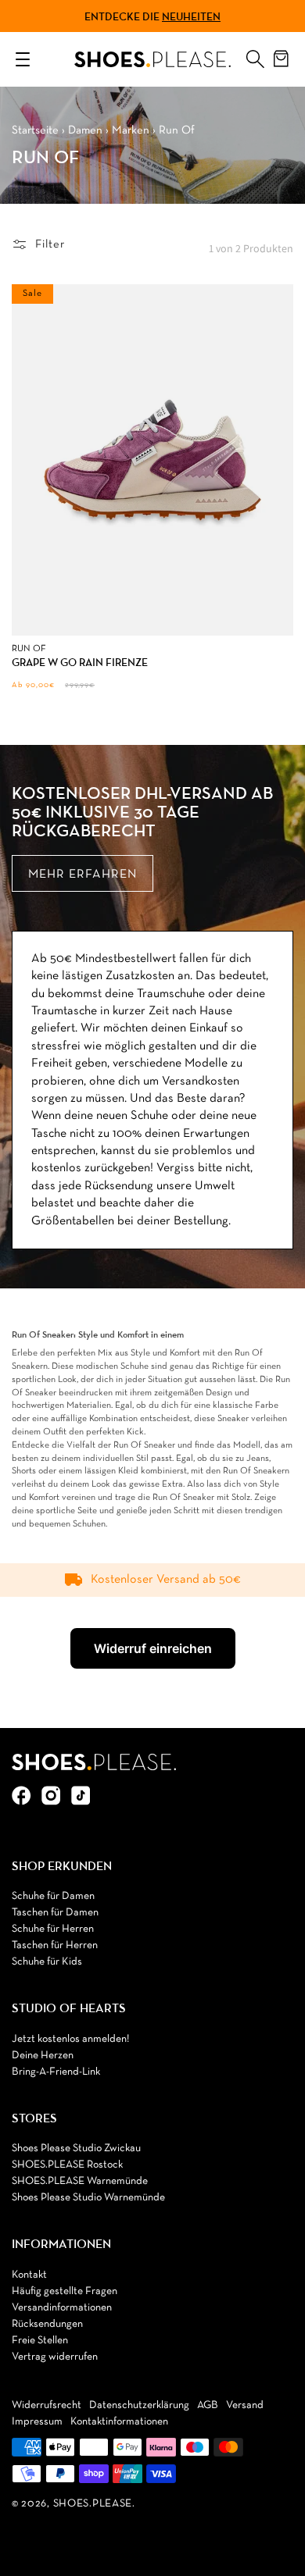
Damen (85, 130)
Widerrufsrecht (47, 2405)
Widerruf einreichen (153, 1648)
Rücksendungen (47, 2324)
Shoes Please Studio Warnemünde (88, 2198)
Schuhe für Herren (53, 1929)
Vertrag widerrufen (55, 2357)
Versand (245, 2405)
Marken (131, 130)
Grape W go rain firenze (80, 663)
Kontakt (29, 2275)
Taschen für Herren (55, 1945)
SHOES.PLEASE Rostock (67, 2165)
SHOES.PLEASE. (94, 2504)
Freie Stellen (40, 2341)
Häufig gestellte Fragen (65, 2291)
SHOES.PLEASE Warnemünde (80, 2181)
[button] (255, 55)
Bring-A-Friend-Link (56, 2072)
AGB (208, 2405)
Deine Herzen (43, 2056)
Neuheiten (191, 16)
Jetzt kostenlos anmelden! (70, 2039)
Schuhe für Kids (47, 1962)
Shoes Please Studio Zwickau (76, 2148)
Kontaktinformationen (119, 2422)
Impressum (37, 2422)
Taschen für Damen (55, 1913)
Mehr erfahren (83, 875)
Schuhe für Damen (53, 1896)
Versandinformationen (62, 2308)
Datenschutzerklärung (139, 2405)
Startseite (35, 130)
